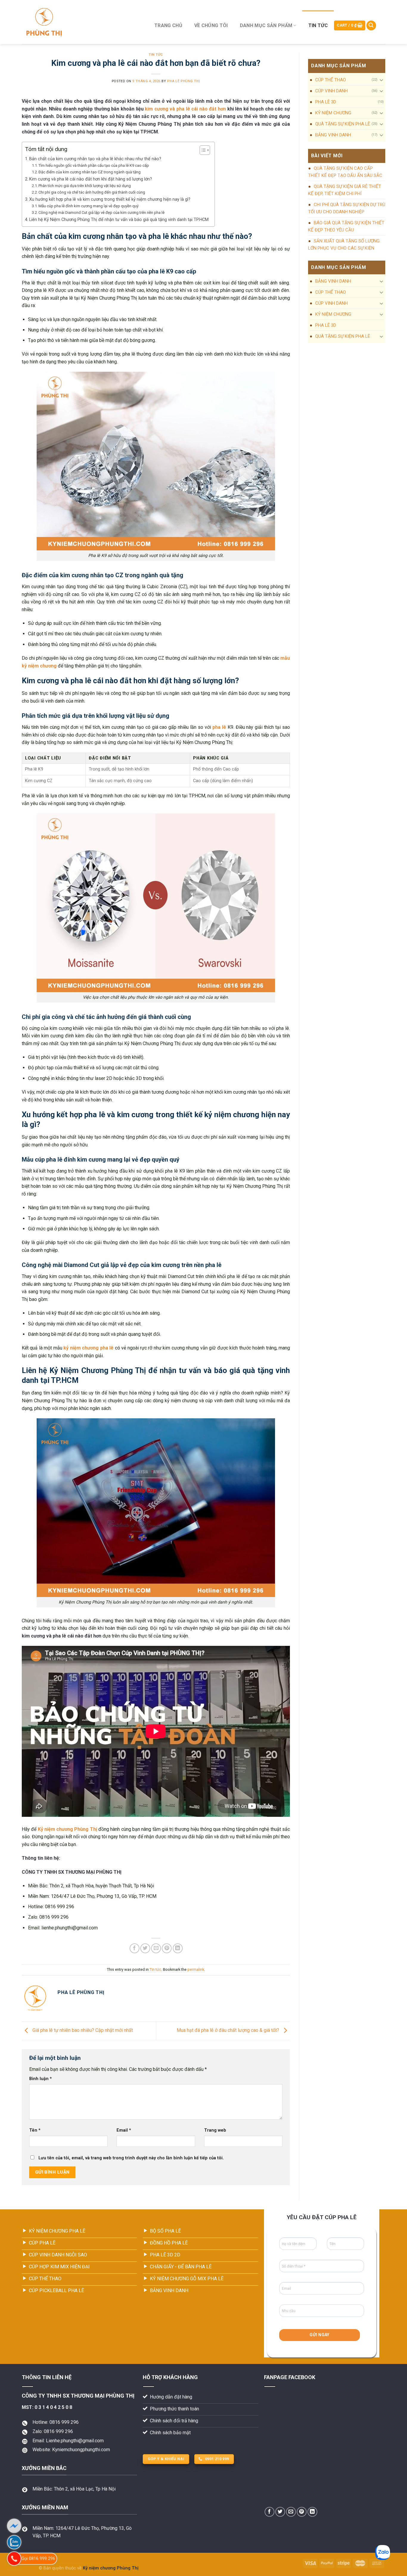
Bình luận (41, 2079)
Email (124, 2130)
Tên (35, 2130)
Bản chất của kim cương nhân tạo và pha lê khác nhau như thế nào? (95, 159)
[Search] (371, 25)
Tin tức (318, 25)
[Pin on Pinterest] (167, 1948)
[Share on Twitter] (145, 1948)
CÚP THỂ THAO (331, 80)
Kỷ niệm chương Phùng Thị (67, 1829)
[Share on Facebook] (135, 1948)
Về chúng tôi (211, 25)
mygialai (30, 2568)
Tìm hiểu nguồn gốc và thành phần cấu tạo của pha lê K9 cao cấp (94, 165)
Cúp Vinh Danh (331, 91)
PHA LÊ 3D (326, 102)
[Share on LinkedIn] (178, 1948)
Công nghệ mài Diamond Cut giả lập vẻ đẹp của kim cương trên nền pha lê (101, 213)
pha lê (219, 727)
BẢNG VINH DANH (333, 135)
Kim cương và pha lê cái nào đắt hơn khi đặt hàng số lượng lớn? (91, 179)
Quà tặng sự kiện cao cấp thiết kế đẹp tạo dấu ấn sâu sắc (345, 172)
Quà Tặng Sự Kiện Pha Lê (343, 124)
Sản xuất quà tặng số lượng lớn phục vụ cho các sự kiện (344, 245)
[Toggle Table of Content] (202, 150)
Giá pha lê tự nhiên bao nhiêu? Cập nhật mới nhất (82, 2030)
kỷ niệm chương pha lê (88, 1348)
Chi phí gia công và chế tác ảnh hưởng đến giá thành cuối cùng (92, 192)
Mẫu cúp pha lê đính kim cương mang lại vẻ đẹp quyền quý (88, 206)
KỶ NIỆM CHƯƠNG (333, 113)
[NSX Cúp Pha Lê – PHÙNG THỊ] (81, 22)
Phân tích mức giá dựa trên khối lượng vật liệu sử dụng (85, 186)
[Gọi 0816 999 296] (14, 2559)
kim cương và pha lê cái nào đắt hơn (185, 109)
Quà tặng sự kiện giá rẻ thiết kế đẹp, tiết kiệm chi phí (345, 190)
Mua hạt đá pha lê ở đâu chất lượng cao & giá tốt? (229, 2030)
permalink (196, 1969)
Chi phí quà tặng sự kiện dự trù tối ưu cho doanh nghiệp (347, 208)
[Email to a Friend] (156, 1948)
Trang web (215, 2130)
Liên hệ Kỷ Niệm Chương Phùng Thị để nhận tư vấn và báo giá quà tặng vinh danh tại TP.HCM (119, 220)
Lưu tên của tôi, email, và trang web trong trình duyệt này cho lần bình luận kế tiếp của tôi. (131, 2158)
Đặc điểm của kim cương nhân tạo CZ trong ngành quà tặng (90, 172)
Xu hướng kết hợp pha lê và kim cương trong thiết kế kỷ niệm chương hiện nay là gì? (110, 199)
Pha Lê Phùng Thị (184, 81)
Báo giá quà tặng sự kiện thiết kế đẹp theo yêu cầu (346, 226)
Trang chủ (168, 25)
